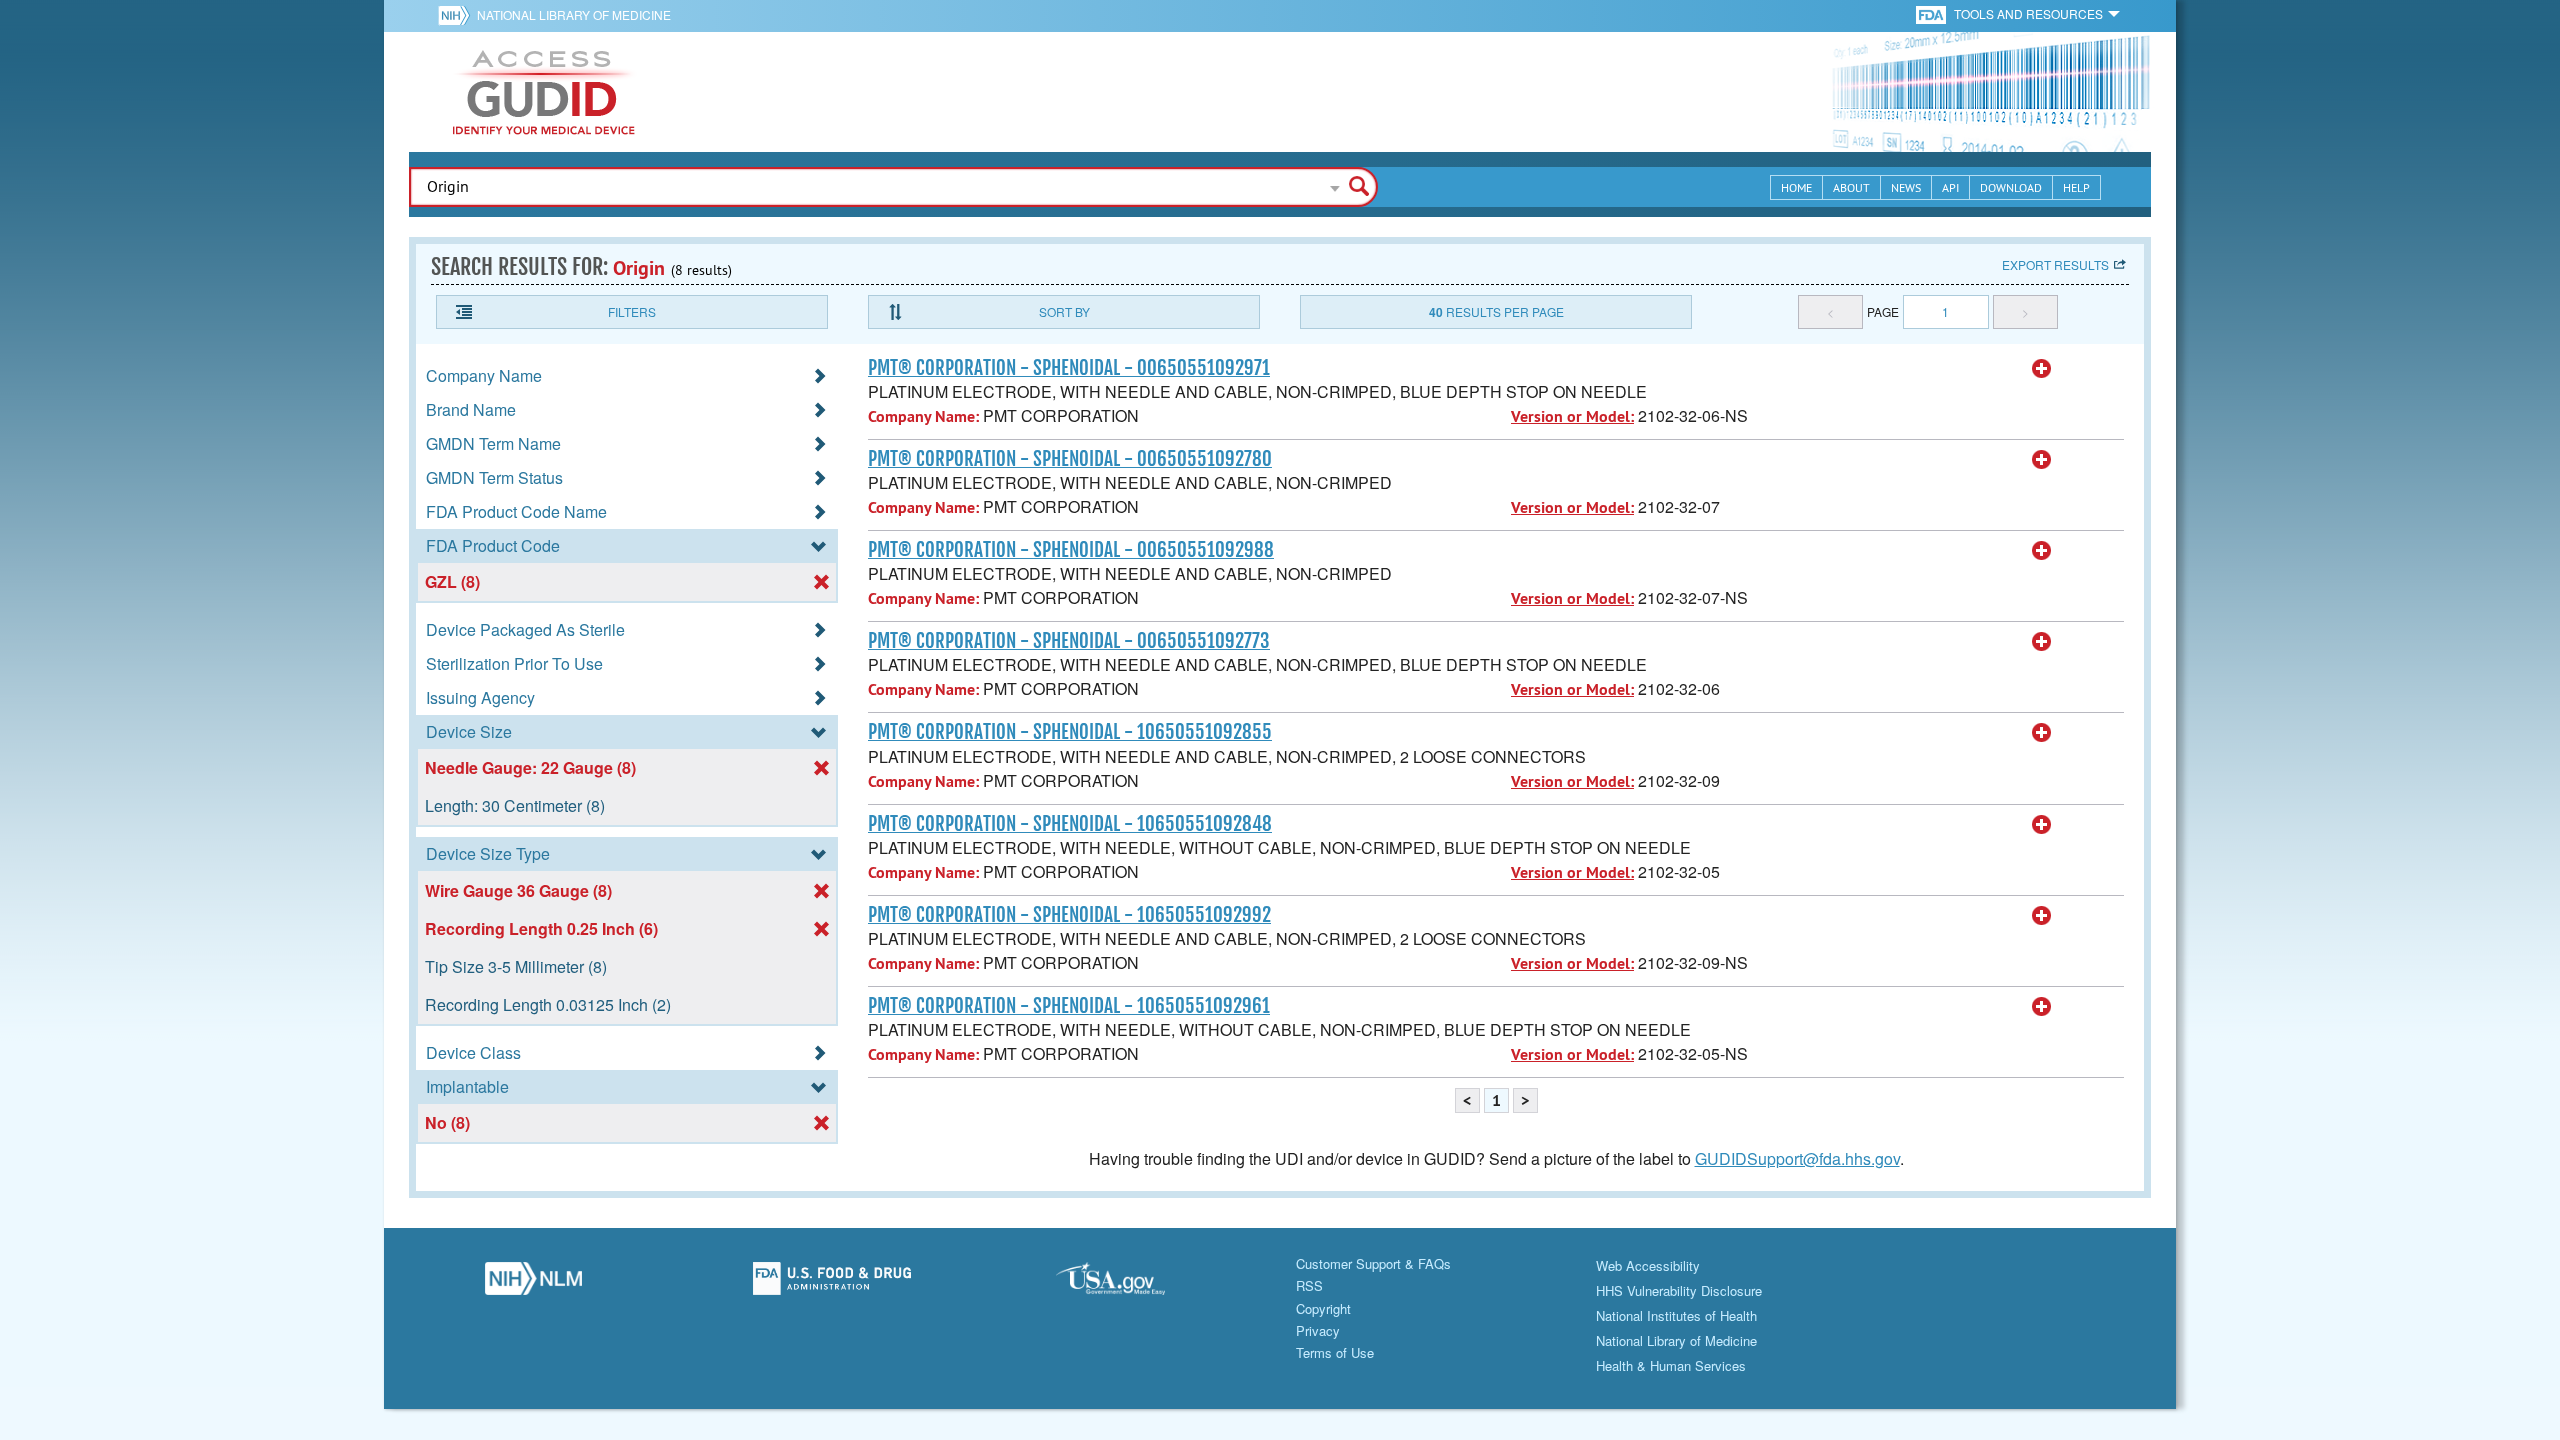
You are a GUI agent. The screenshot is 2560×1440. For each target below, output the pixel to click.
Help (2076, 187)
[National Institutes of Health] (457, 15)
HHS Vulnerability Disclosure (1679, 1290)
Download (2011, 187)
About (1851, 187)
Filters (632, 311)
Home (1796, 187)
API (1950, 187)
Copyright (1323, 1308)
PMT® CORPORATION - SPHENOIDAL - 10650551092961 (1069, 1006)
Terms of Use (1335, 1352)
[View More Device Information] (2042, 369)
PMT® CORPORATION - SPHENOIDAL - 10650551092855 (1070, 732)
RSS (1309, 1285)
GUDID (544, 92)
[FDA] (1932, 13)
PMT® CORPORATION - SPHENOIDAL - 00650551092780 (1070, 459)
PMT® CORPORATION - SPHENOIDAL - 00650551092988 (1071, 550)
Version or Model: (1572, 416)
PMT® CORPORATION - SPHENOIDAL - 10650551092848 (1070, 824)
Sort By (1064, 311)
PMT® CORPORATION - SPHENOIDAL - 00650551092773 (1069, 641)
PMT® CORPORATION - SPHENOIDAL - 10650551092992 (1069, 915)
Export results (2055, 264)
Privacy (1318, 1330)
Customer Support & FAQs (1373, 1263)
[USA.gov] (1130, 1284)
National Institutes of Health (1676, 1315)
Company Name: (923, 416)
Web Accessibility (1648, 1265)
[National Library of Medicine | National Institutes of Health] (533, 1284)
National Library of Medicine (574, 14)
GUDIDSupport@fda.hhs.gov (1797, 1158)
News (1906, 187)
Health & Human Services (1671, 1365)
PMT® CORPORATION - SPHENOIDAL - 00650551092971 (1069, 368)
